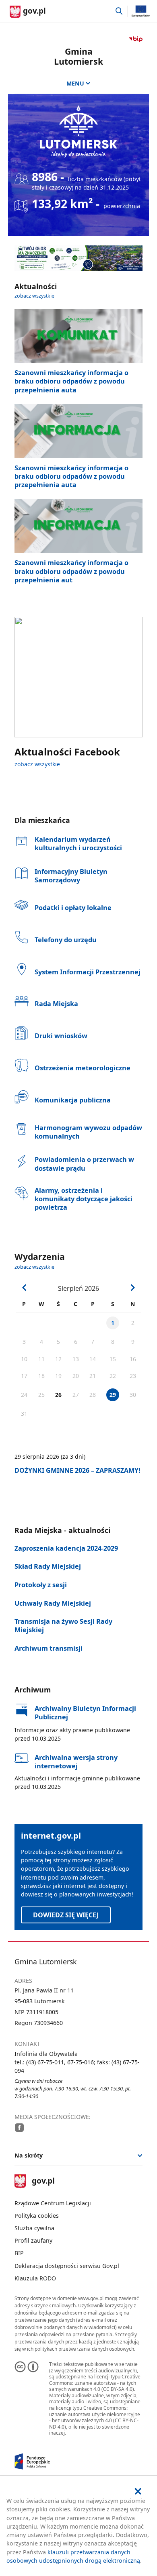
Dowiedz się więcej (66, 1915)
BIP (19, 2253)
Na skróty (29, 2155)
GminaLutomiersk (78, 56)
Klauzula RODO (35, 2278)
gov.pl (43, 2181)
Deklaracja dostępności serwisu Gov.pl (67, 2266)
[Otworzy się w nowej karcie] (19, 2127)
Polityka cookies (37, 2216)
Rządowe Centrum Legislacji (53, 2203)
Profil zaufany (33, 2240)
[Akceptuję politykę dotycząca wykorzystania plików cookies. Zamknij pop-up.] (138, 2491)
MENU (75, 83)
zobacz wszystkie (34, 296)
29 (113, 1395)
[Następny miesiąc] (132, 1288)
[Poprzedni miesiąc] (25, 1288)
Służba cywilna (34, 2228)
